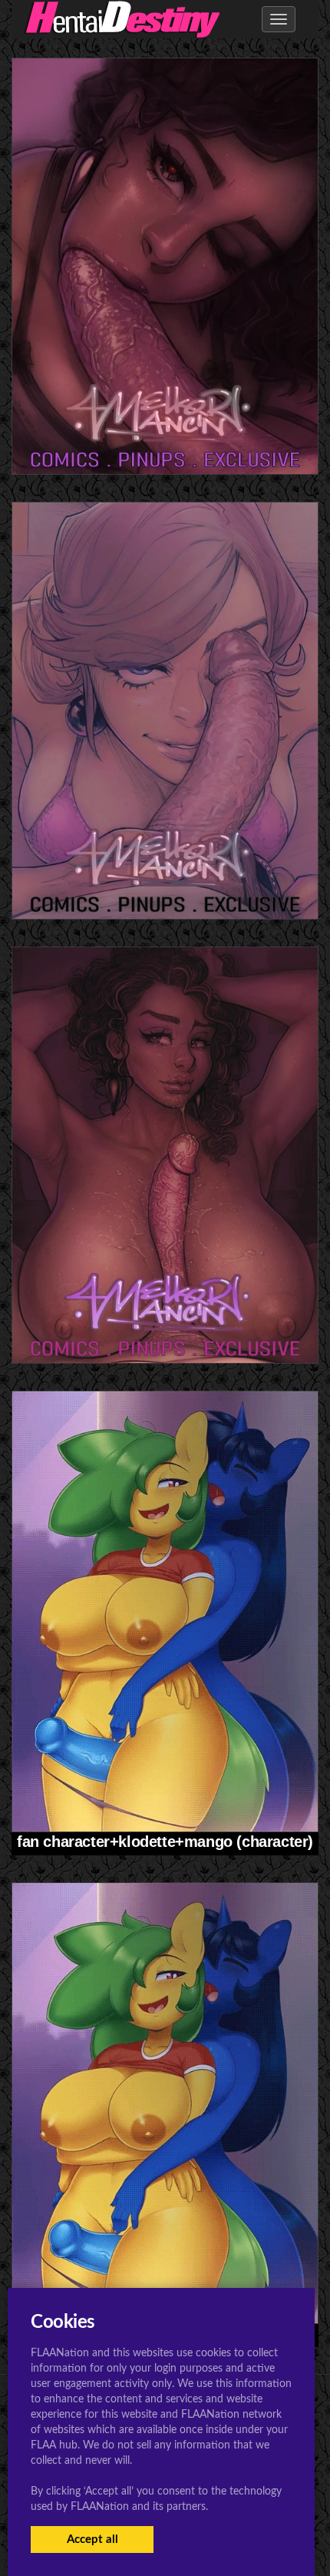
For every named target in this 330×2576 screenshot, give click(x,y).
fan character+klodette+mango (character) (165, 1842)
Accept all (92, 2540)
